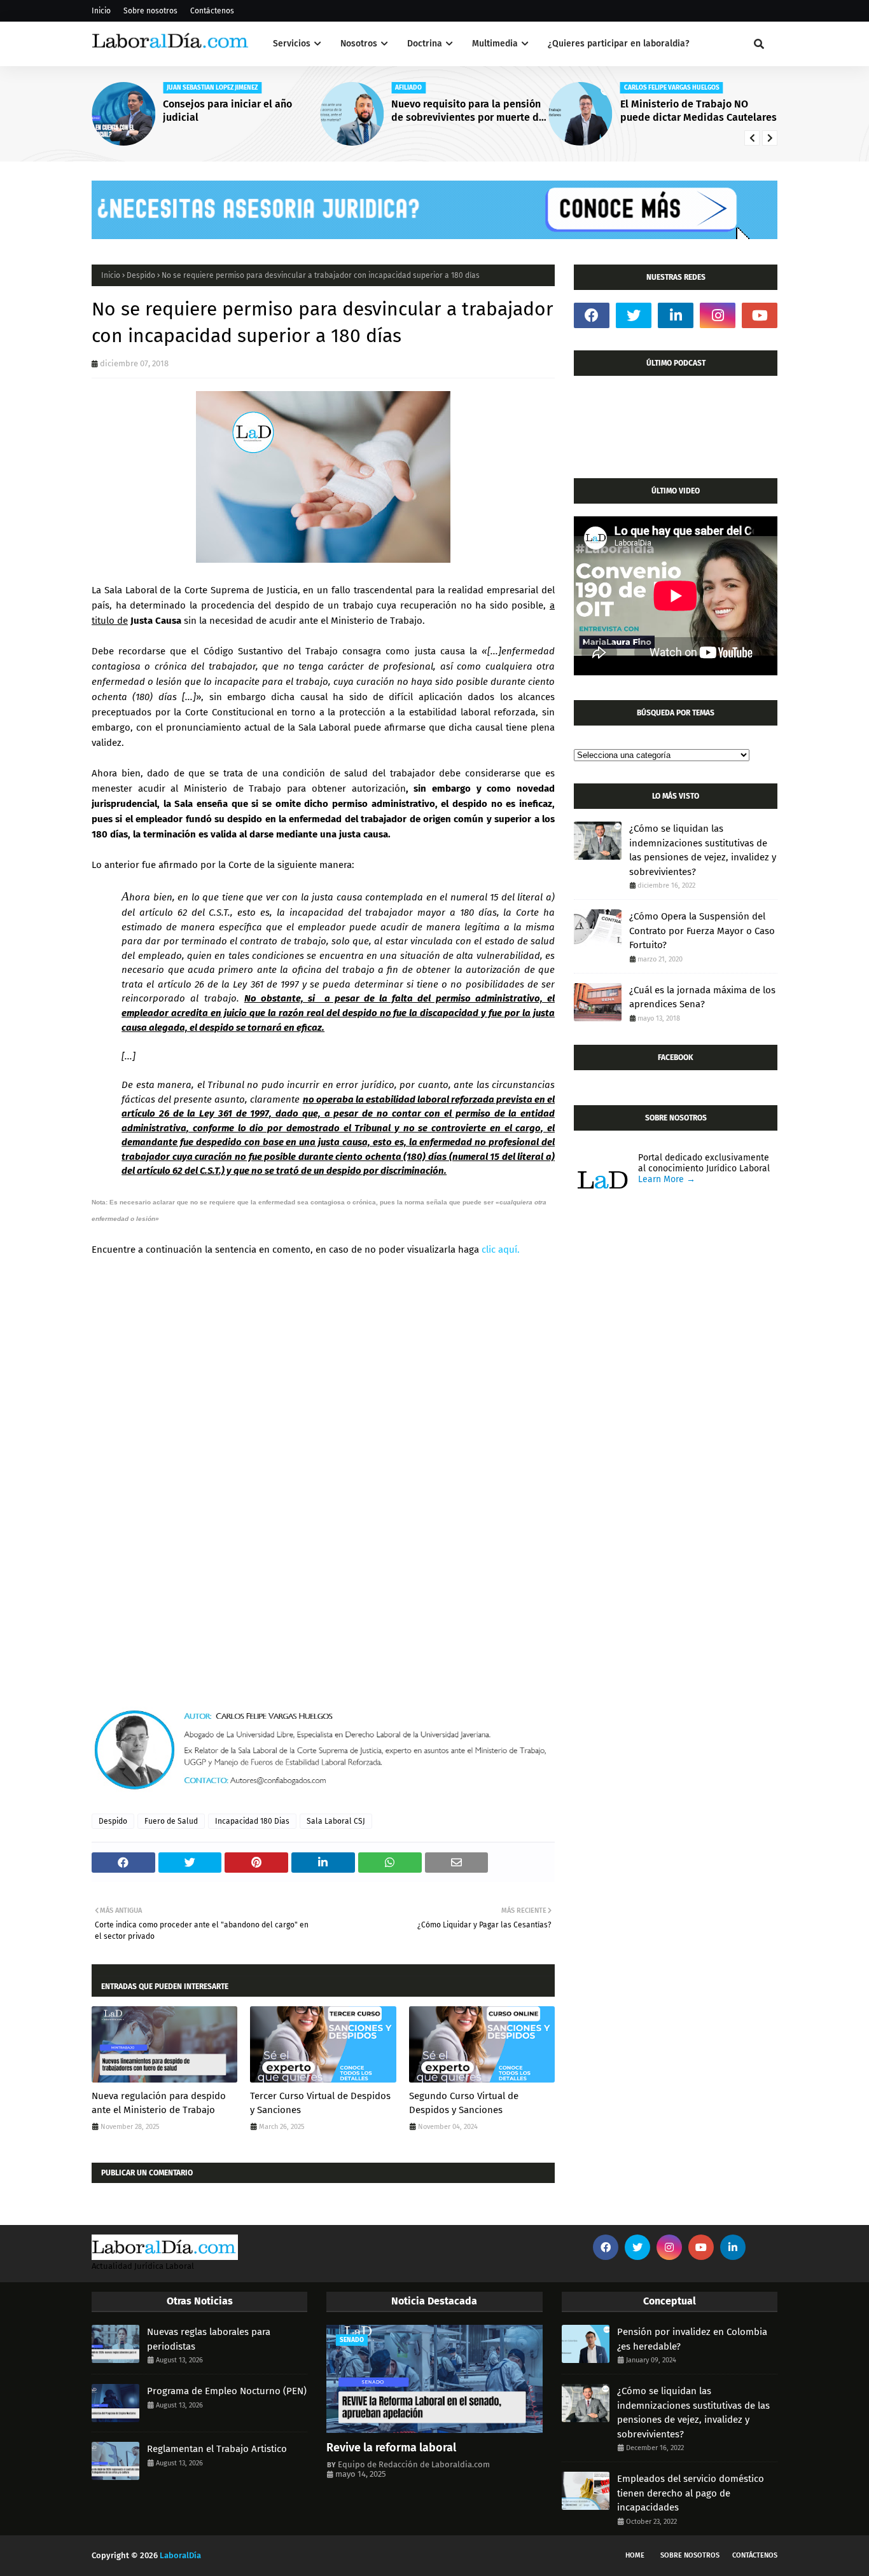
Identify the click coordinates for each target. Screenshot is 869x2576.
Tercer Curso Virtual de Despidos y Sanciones (320, 2103)
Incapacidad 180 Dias (252, 1821)
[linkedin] (676, 315)
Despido (141, 275)
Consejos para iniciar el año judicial (227, 111)
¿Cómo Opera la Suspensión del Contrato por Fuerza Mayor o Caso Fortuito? (702, 931)
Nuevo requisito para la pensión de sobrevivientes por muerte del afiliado (469, 111)
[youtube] (760, 315)
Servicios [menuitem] (292, 44)
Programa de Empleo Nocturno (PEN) (227, 2391)
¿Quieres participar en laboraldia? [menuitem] (619, 44)
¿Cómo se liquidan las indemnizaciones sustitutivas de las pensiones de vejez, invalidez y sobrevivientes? (703, 850)
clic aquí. (501, 1250)
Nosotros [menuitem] (359, 44)
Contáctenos (212, 11)
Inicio (101, 11)
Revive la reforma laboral (391, 2448)
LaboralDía (180, 2555)
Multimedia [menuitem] (495, 44)
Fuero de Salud (171, 1821)
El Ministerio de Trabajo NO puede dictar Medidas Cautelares (699, 111)
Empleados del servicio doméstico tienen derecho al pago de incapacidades (691, 2493)
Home (635, 2555)
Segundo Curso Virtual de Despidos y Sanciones (464, 2103)
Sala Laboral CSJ (336, 1821)
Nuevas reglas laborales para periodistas (209, 2339)
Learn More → (667, 1179)
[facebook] (592, 315)
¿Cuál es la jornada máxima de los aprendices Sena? (702, 997)
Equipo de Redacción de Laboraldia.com (414, 2464)
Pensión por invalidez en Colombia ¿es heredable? (692, 2339)
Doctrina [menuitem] (425, 44)
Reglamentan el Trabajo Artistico (217, 2449)
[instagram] (718, 315)
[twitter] (634, 315)
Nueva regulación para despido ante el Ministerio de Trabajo (159, 2103)
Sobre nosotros (150, 11)
